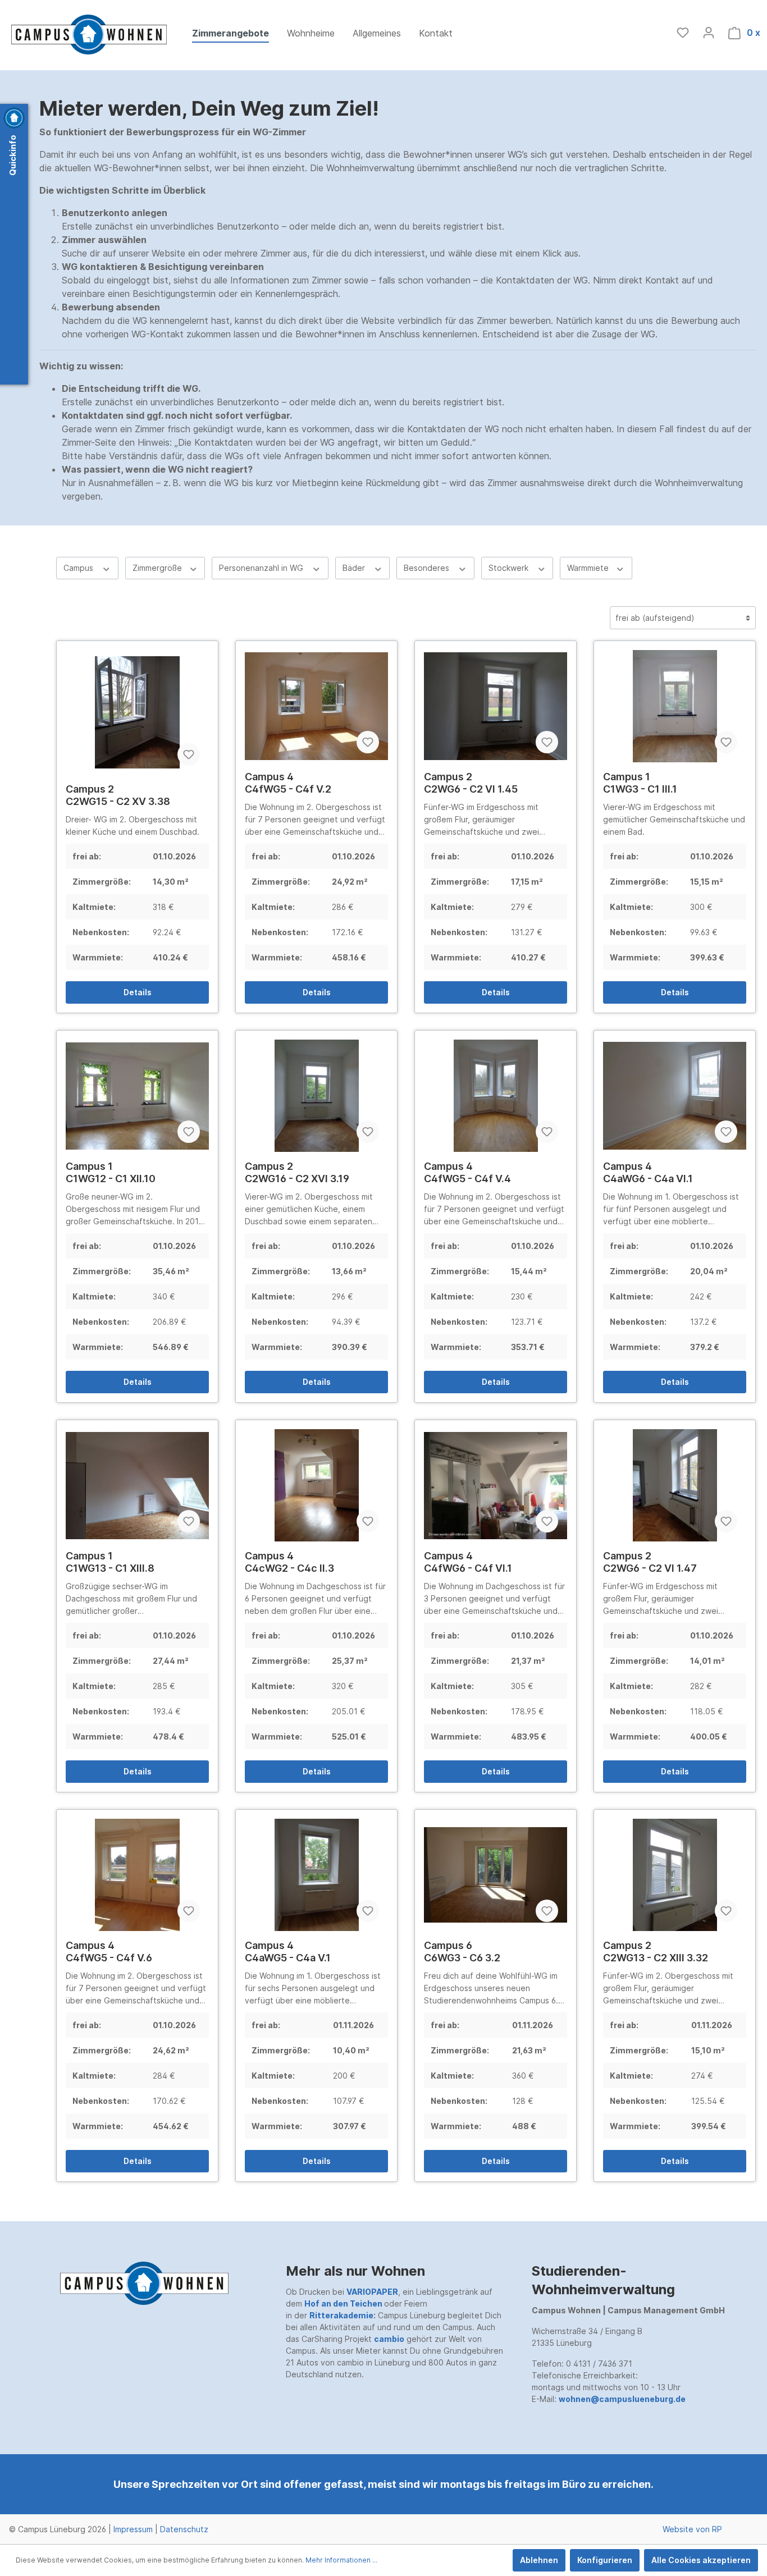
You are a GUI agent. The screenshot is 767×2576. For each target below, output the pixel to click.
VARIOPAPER (372, 2292)
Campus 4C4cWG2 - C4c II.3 (289, 1562)
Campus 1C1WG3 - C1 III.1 (640, 783)
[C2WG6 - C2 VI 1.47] (675, 1485)
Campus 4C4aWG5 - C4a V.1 (288, 1952)
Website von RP (692, 2529)
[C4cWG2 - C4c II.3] (316, 1485)
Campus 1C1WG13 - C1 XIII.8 (110, 1562)
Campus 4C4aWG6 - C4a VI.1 (648, 1172)
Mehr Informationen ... (341, 2560)
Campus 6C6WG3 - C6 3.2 (462, 1952)
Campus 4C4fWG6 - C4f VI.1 (468, 1562)
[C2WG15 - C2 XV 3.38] (137, 712)
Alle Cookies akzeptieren (701, 2560)
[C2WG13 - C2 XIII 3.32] (675, 1875)
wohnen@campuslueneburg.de (622, 2399)
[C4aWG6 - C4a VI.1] (675, 1096)
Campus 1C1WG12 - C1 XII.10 (111, 1172)
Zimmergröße (158, 568)
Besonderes (428, 568)
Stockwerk (510, 568)
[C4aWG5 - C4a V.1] (316, 1875)
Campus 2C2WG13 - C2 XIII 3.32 (656, 1952)
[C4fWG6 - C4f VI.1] (496, 1485)
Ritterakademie (341, 2315)
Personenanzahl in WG (262, 568)
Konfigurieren (605, 2560)
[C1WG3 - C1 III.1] (675, 706)
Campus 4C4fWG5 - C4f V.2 (288, 783)
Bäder (355, 568)
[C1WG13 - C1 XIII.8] (137, 1485)
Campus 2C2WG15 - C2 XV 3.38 (118, 795)
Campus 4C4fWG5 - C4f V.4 (467, 1172)
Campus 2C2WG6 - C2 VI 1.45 (471, 783)
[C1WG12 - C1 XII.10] (137, 1096)
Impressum (133, 2529)
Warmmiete (589, 568)
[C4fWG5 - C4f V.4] (496, 1096)
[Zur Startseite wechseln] (89, 35)
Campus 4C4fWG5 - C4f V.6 (109, 1952)
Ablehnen (539, 2560)
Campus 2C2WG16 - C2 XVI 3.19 (297, 1172)
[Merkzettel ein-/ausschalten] (189, 754)
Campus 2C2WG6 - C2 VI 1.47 (650, 1562)
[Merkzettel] (683, 33)
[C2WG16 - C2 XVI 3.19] (316, 1096)
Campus (79, 568)
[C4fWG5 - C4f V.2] (316, 706)
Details (138, 992)
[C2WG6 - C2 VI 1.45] (496, 706)
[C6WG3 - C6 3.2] (496, 1875)
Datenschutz (184, 2529)
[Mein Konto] (709, 33)
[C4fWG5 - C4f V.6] (137, 1875)
